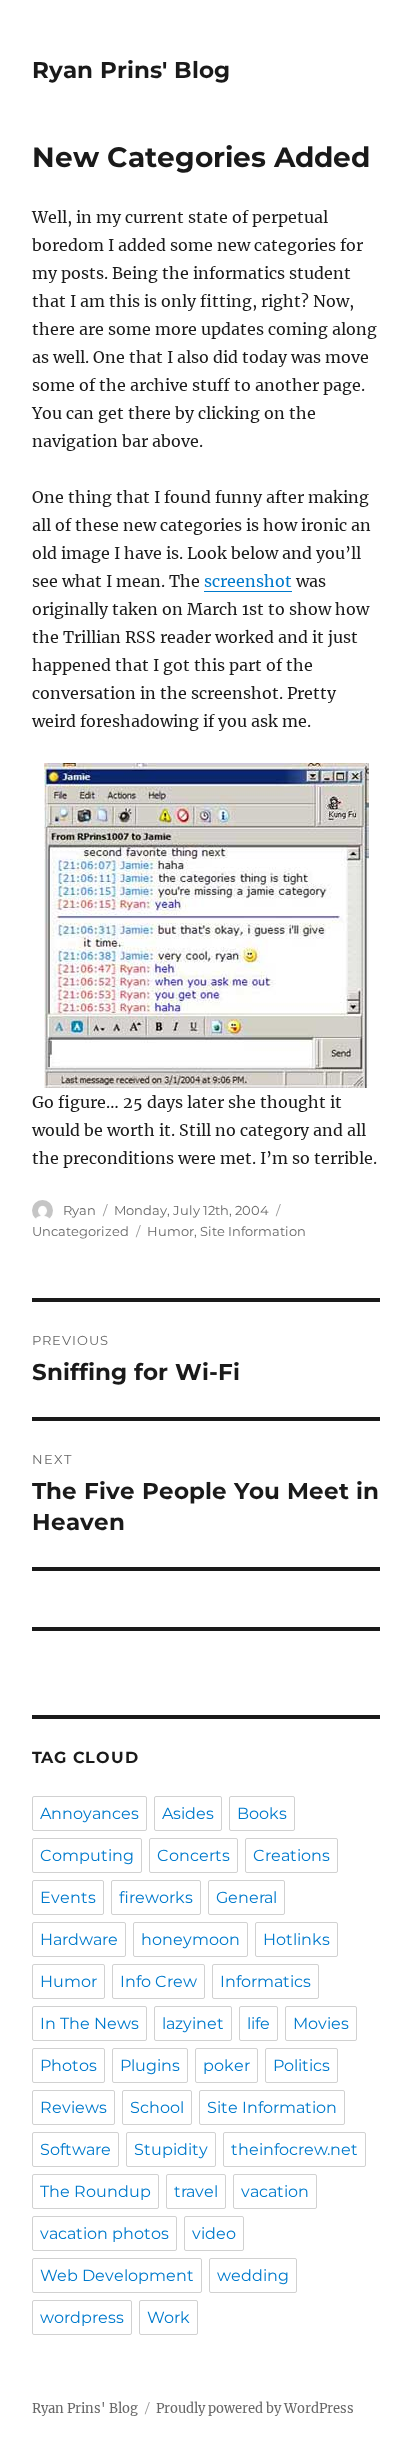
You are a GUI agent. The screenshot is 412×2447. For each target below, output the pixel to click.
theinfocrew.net (294, 2149)
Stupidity (171, 2149)
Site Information (253, 1231)
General (246, 1897)
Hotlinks (296, 1939)
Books (262, 1813)
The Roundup (95, 2191)
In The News (89, 2023)
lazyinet (193, 2023)
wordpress (82, 2317)
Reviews (73, 2107)
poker (226, 2065)
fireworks (156, 1897)
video (214, 2233)
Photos (68, 2065)
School (157, 2107)
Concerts (193, 1855)
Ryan (79, 1210)
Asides (188, 1813)
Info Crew (158, 1981)
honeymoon (190, 1939)
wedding (253, 2275)
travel (196, 2191)
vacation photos (104, 2233)
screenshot (248, 581)
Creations (291, 1855)
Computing (87, 1855)
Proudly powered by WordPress (255, 2408)
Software (75, 2149)
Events (68, 1897)
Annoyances (89, 1813)
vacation (275, 2191)
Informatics (265, 1981)
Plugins (150, 2065)
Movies (321, 2023)
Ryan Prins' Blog (131, 70)
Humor (170, 1231)
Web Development (117, 2275)
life (258, 2023)
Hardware (79, 1939)
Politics (301, 2065)
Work (168, 2317)
